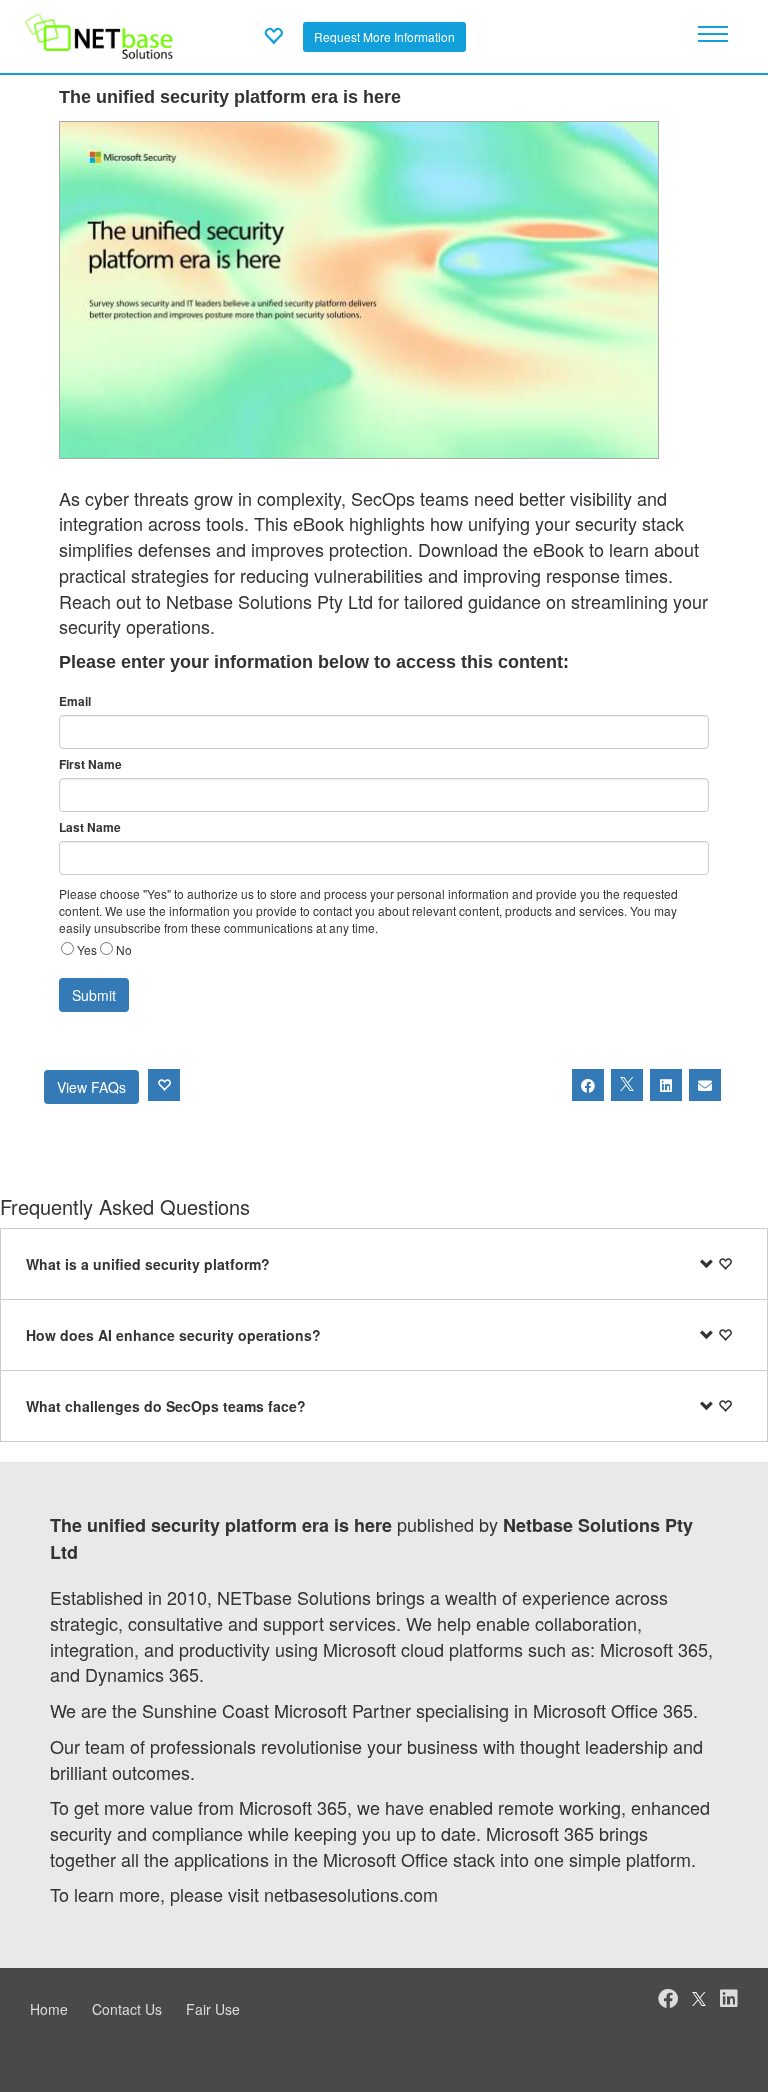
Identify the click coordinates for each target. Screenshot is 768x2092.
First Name (90, 764)
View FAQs (91, 1087)
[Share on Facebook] (588, 1085)
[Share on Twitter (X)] (627, 1085)
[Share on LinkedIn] (666, 1085)
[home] (99, 34)
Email (75, 701)
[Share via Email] (705, 1085)
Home (49, 2009)
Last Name (90, 827)
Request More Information (384, 36)
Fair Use (213, 2009)
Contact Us (127, 2009)
